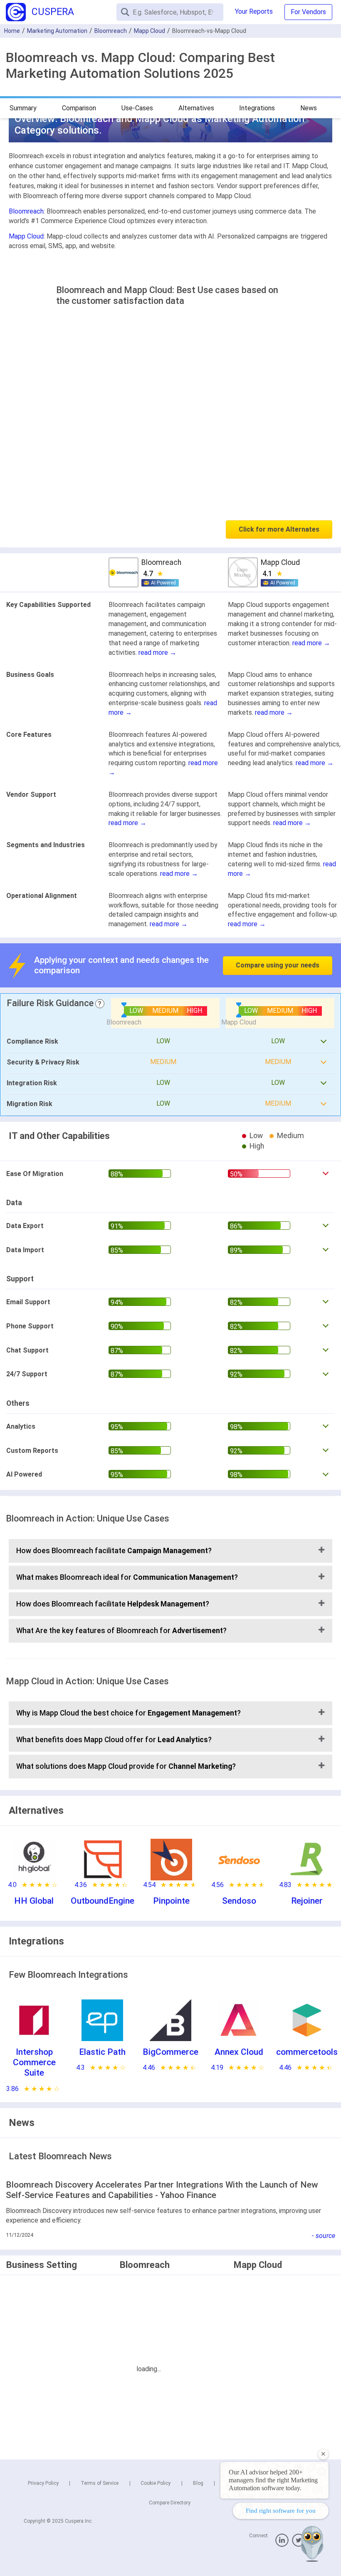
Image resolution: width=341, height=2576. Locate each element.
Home (12, 31)
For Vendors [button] (308, 12)
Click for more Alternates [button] (279, 529)
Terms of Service (100, 2483)
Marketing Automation (57, 31)
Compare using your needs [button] (278, 965)
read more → (157, 653)
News (309, 108)
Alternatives (196, 108)
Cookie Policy (156, 2483)
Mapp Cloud (149, 31)
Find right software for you (281, 2511)
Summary (23, 108)
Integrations (257, 108)
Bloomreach (111, 31)
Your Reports (254, 11)
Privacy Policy (43, 2483)
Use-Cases (137, 108)
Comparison (79, 108)
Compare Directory (170, 2503)
